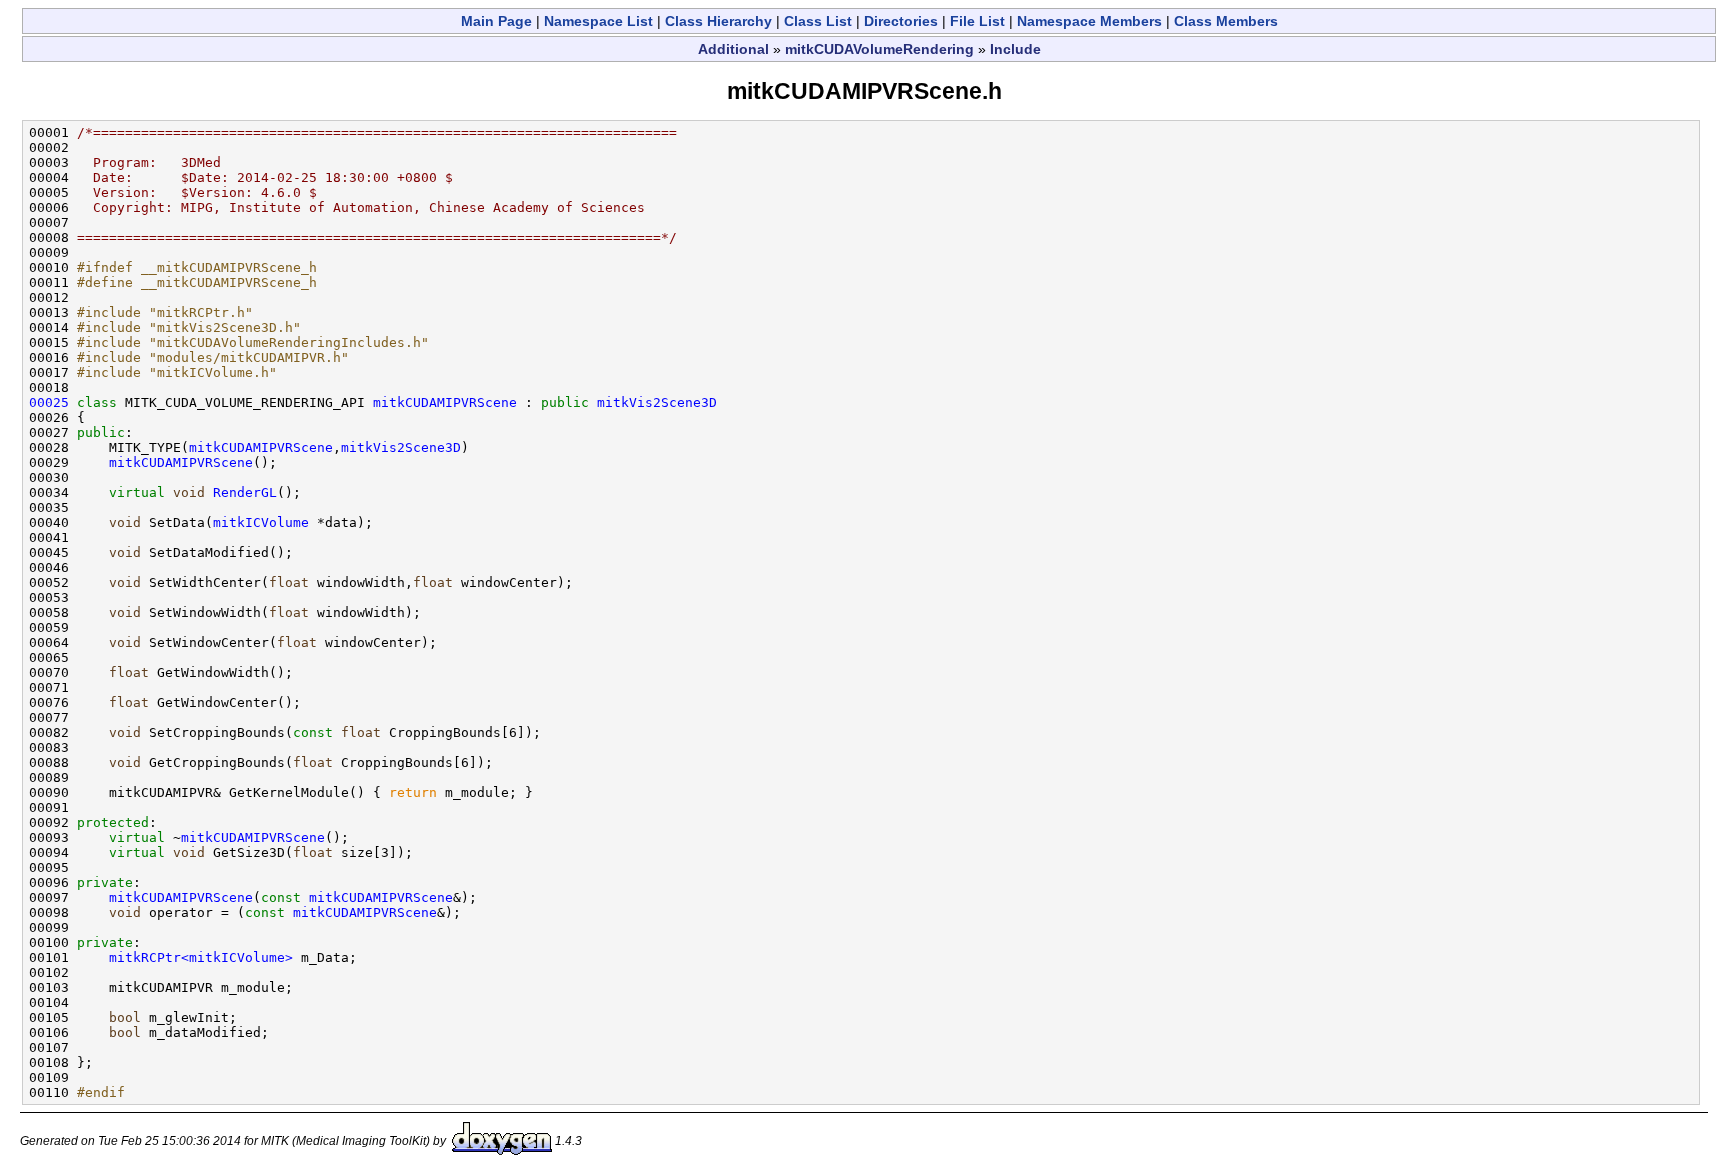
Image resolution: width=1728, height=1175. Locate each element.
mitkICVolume (261, 522)
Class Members (1226, 21)
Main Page (496, 21)
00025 (49, 402)
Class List (818, 21)
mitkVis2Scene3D (657, 402)
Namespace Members (1089, 21)
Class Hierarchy (718, 21)
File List (977, 21)
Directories (901, 21)
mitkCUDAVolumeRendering (879, 49)
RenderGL (245, 492)
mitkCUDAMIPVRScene (445, 402)
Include (1015, 49)
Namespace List (598, 21)
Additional (733, 49)
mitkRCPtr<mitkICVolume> (201, 957)
